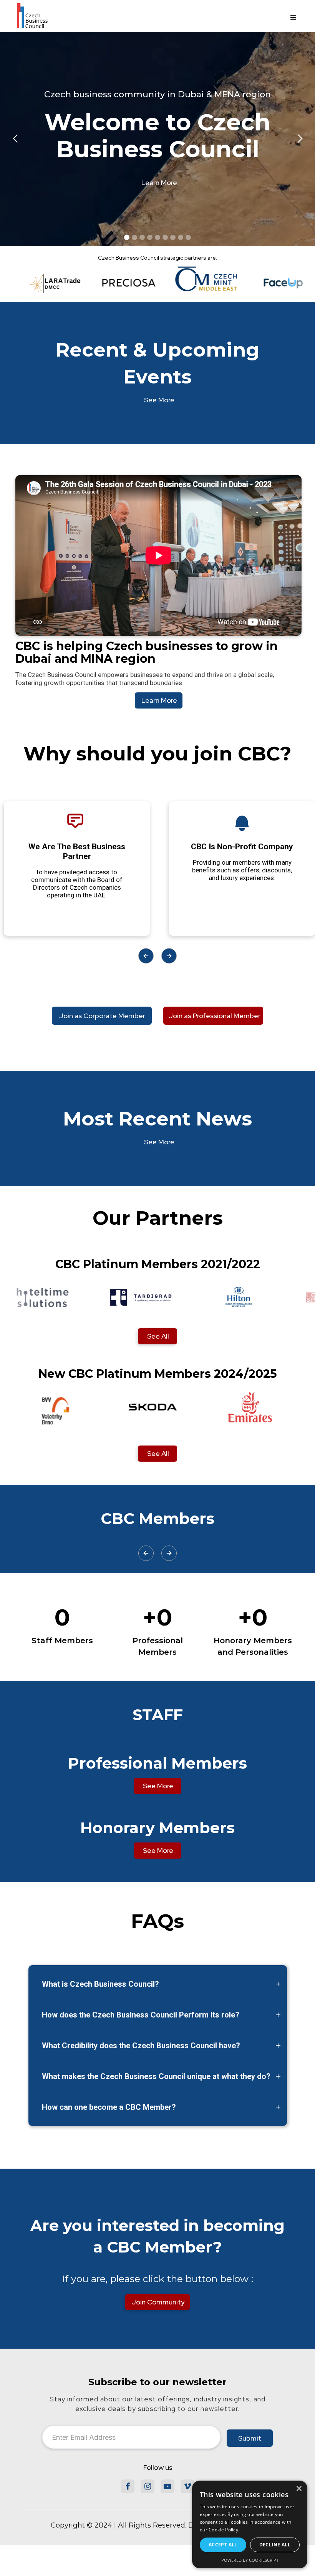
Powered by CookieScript (250, 2560)
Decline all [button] (275, 2545)
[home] (32, 18)
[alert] (250, 2524)
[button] (293, 18)
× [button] (299, 2489)
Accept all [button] (223, 2545)
